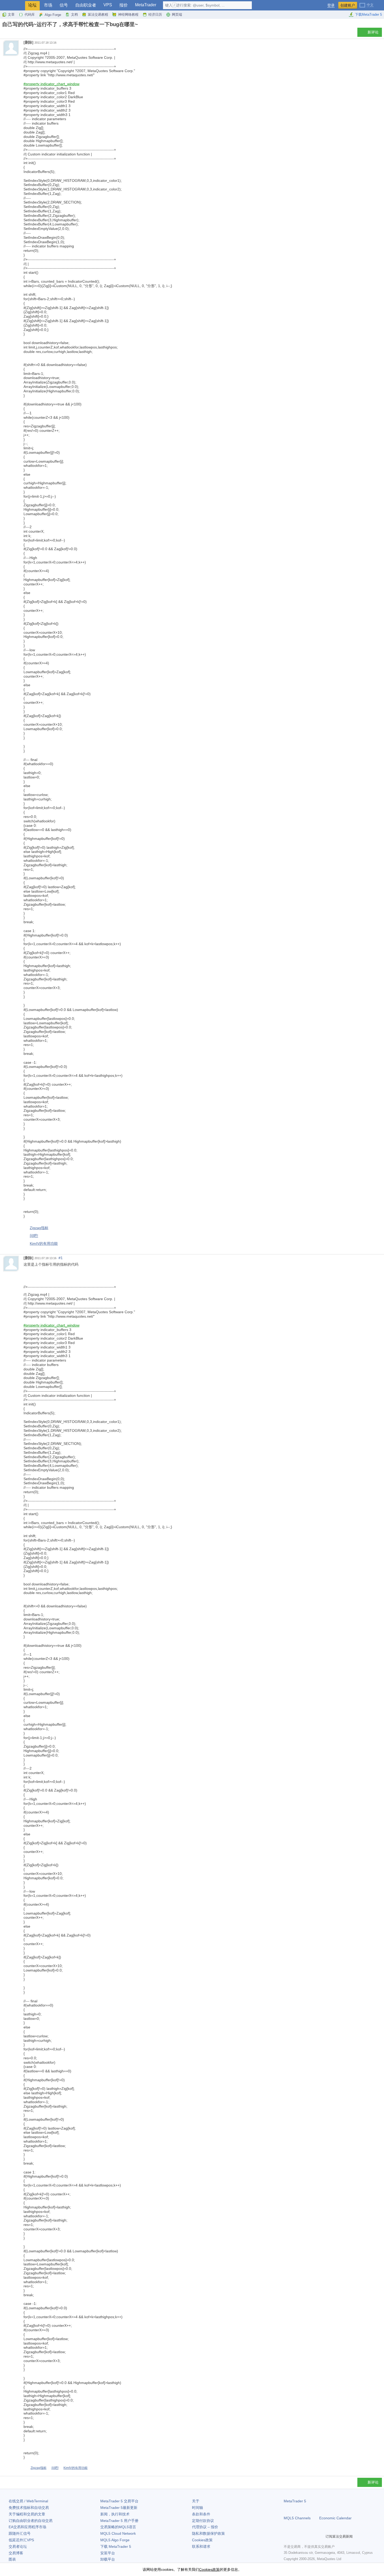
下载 (116, 2546)
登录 (331, 5)
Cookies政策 (202, 2540)
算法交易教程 (98, 14)
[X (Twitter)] (304, 2537)
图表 (12, 2559)
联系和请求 (201, 2546)
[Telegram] (295, 2537)
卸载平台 (108, 2559)
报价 (124, 5)
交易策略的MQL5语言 (118, 2527)
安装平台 (108, 2553)
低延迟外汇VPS (21, 2540)
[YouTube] (312, 2537)
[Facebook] (287, 2537)
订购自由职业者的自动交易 (31, 2521)
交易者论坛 (18, 2546)
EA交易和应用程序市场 (27, 2527)
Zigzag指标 (39, 1228)
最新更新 (119, 2508)
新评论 (373, 32)
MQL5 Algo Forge (115, 2540)
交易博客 (16, 2553)
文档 (74, 14)
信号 (64, 5)
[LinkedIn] (320, 2537)
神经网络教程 (128, 14)
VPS (108, 5)
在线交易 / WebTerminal (28, 2501)
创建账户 (348, 5)
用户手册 (119, 2521)
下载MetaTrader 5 (368, 14)
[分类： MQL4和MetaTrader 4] (10, 34)
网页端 (177, 14)
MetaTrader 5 (295, 2501)
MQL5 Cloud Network (118, 2533)
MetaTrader (146, 5)
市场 (48, 5)
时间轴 (197, 2508)
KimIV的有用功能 (44, 1243)
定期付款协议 (203, 2521)
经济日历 (155, 14)
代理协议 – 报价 (205, 2527)
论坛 (32, 5)
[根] (4, 34)
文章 (11, 14)
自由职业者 (86, 5)
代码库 (30, 14)
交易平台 (119, 2501)
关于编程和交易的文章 (27, 2514)
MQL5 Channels (297, 2518)
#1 (61, 1258)
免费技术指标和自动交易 (29, 2508)
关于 (196, 2501)
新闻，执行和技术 (115, 2514)
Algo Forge (53, 15)
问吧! (34, 1236)
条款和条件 (201, 2514)
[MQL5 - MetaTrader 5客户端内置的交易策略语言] (13, 5)
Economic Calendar (335, 2518)
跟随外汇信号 (20, 2533)
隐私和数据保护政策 (208, 2533)
